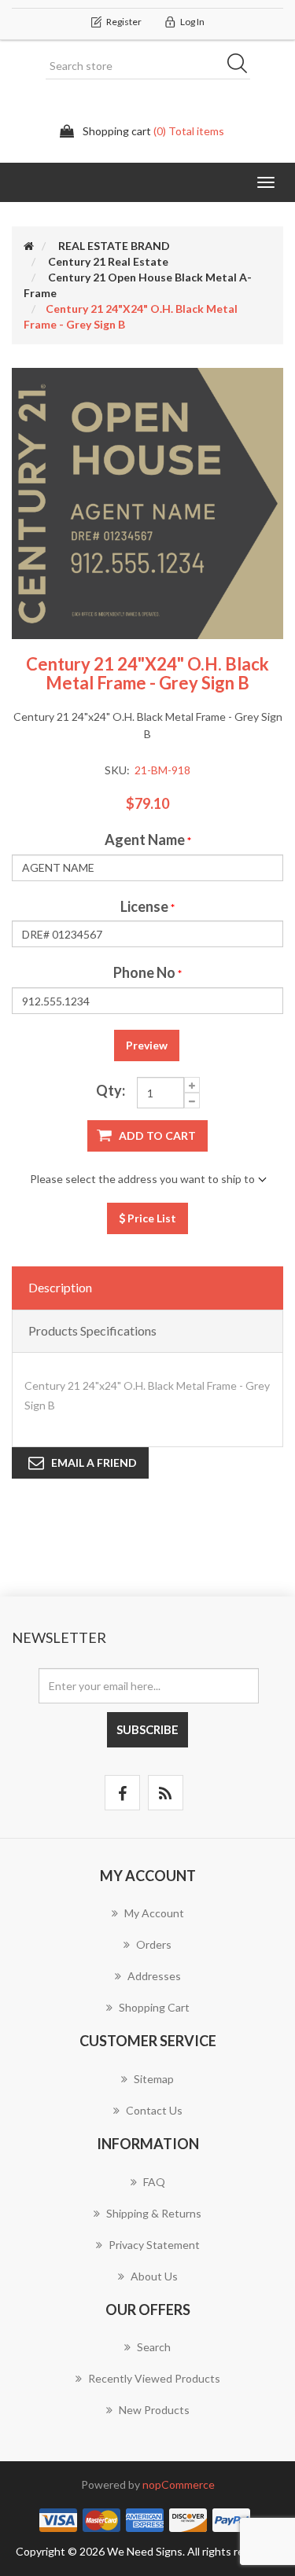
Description (60, 1287)
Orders (154, 1944)
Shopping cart (154, 2007)
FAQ (154, 2182)
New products (154, 2410)
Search (242, 66)
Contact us (154, 2110)
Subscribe (147, 1729)
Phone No (144, 972)
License (144, 906)
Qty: (111, 1090)
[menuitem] (147, 1921)
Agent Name (145, 840)
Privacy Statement (154, 2245)
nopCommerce (179, 2484)
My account (154, 1913)
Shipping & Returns (154, 2213)
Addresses (154, 1976)
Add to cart (157, 1135)
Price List (151, 1218)
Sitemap (154, 2079)
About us (154, 2276)
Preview (147, 1045)
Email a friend (94, 1463)
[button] (266, 182)
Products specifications (92, 1330)
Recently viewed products (154, 2378)
